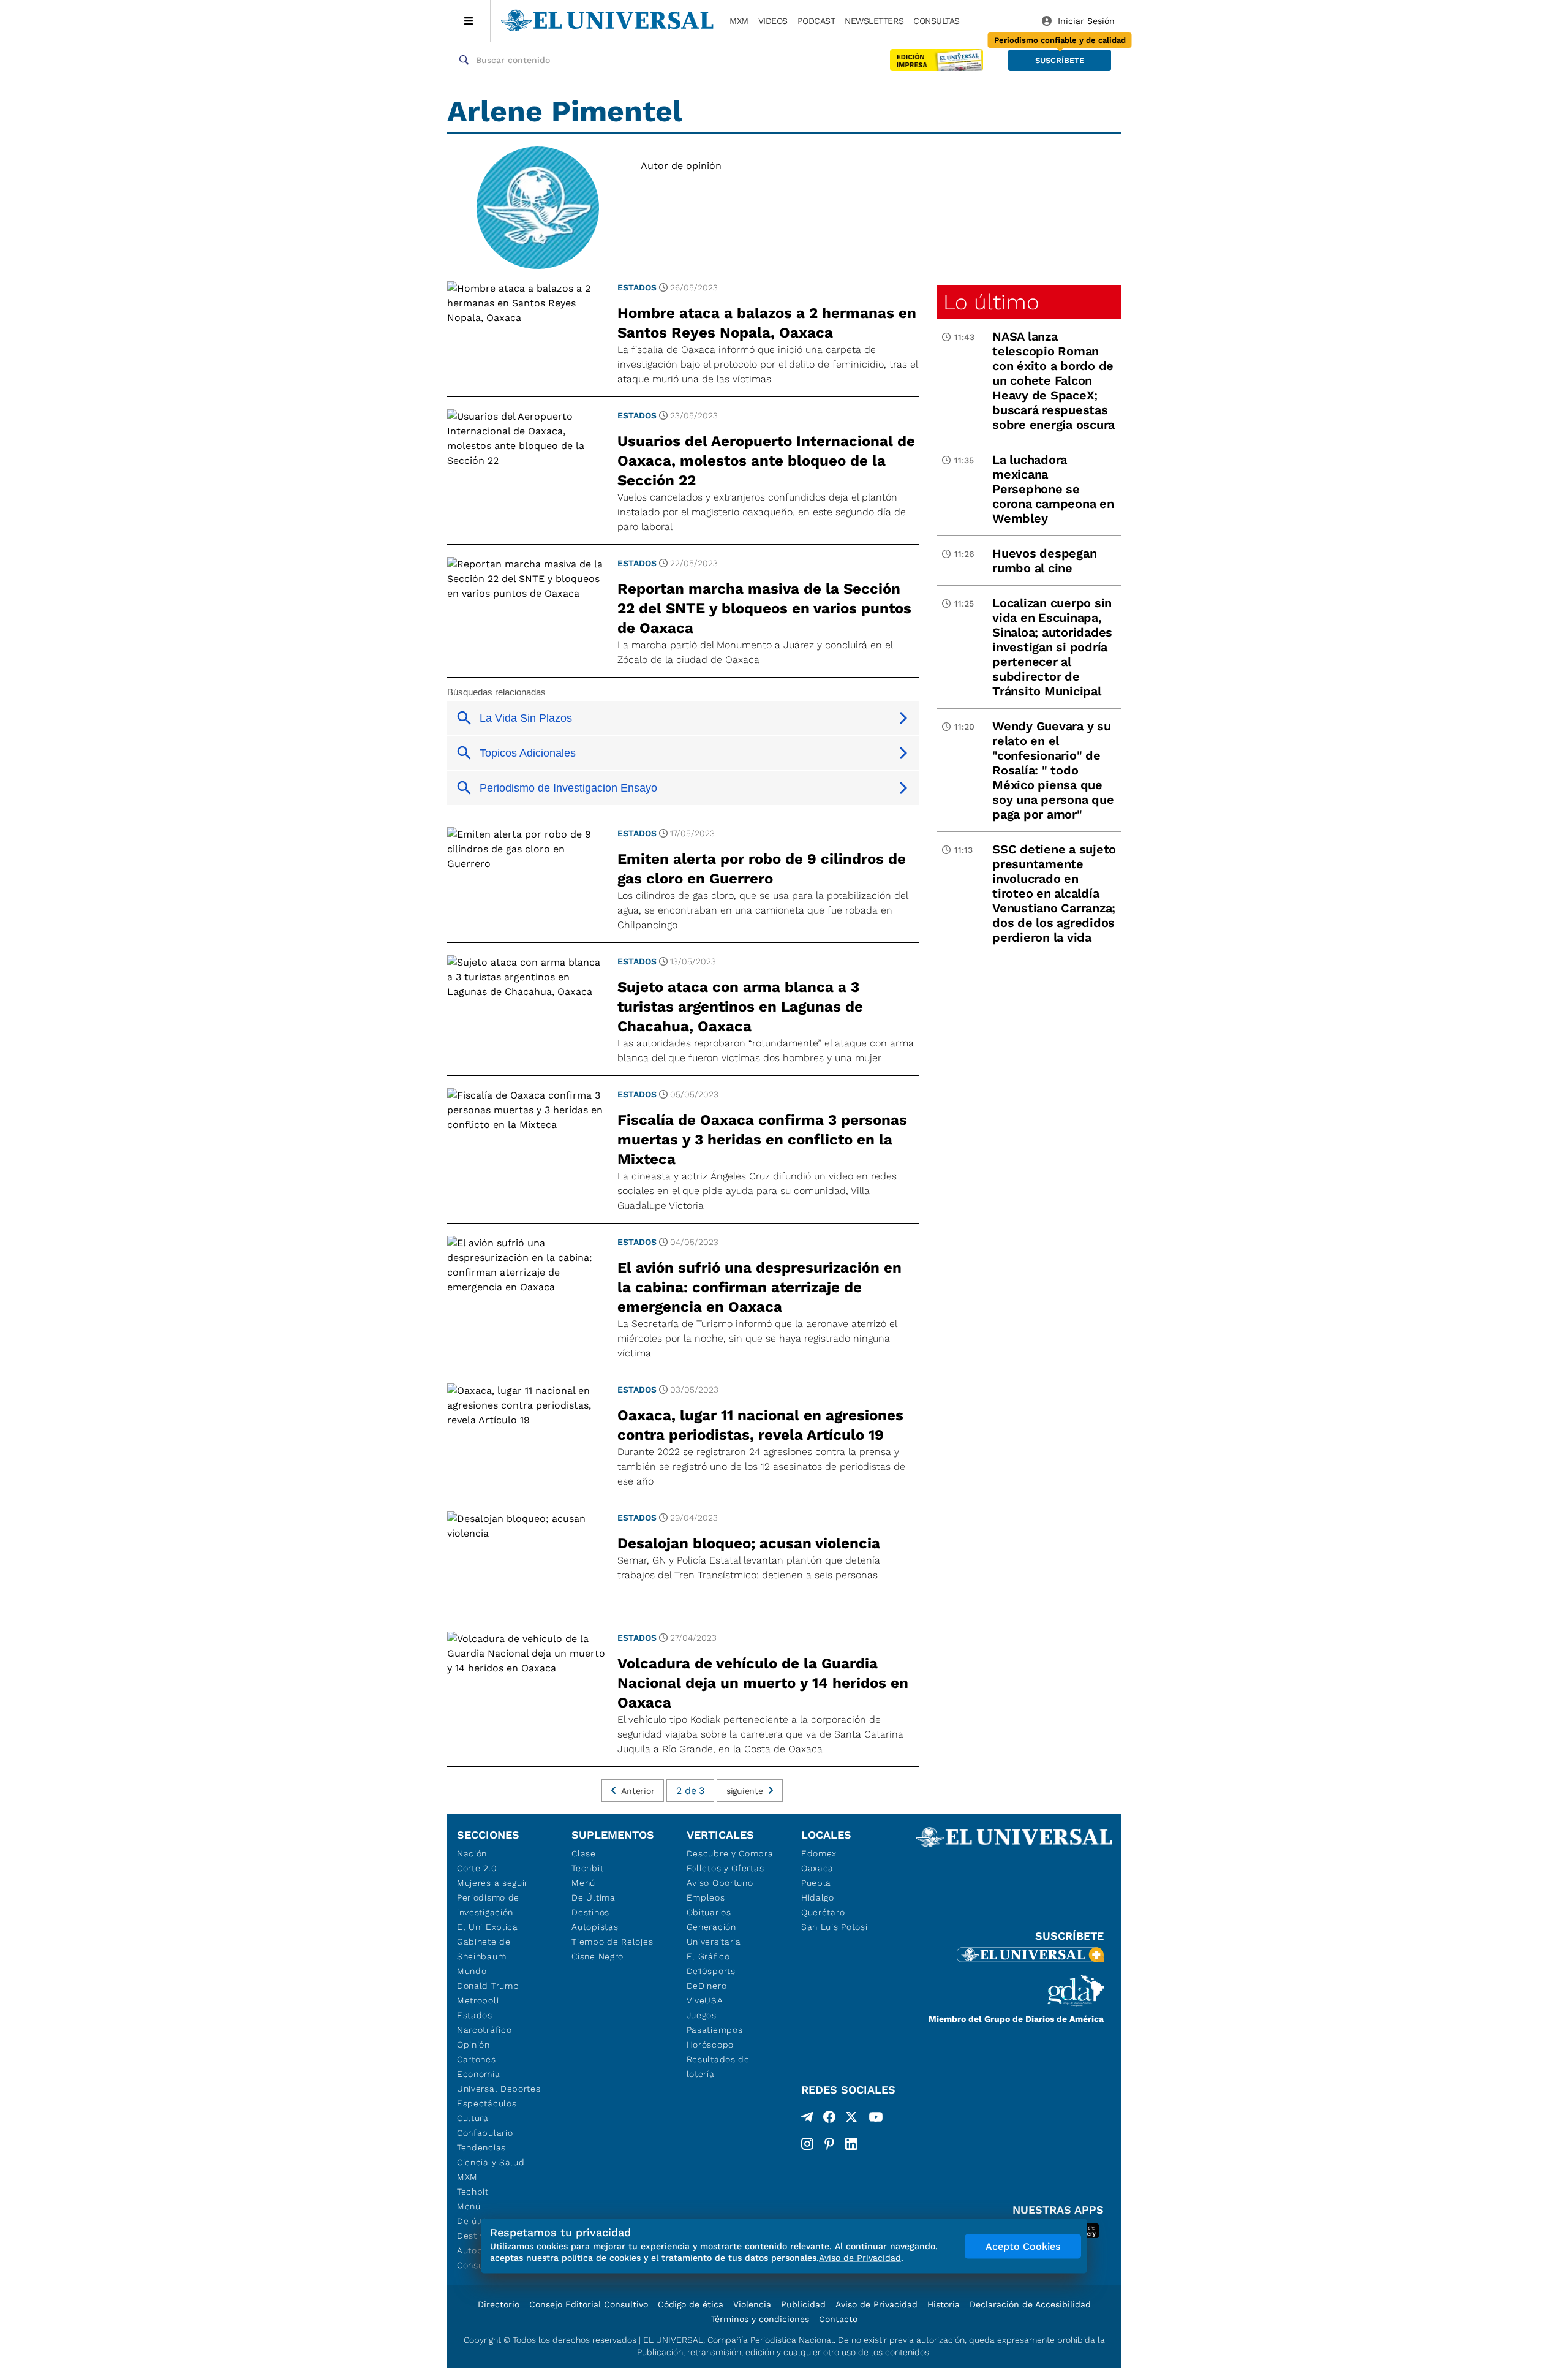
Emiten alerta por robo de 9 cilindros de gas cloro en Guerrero (762, 869)
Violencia (752, 2304)
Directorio (499, 2304)
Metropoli (478, 2000)
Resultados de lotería (718, 2067)
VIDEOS (773, 21)
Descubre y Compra (730, 1853)
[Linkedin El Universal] (851, 2144)
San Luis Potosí (835, 1927)
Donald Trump (488, 1986)
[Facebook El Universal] (829, 2119)
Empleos (706, 1897)
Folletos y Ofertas (726, 1868)
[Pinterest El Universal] (829, 2144)
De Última (593, 1897)
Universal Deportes (499, 2089)
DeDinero (707, 1986)
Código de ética (691, 2304)
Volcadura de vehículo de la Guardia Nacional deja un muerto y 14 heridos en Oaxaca (763, 1683)
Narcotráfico (484, 2030)
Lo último (991, 302)
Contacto (838, 2319)
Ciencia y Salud (491, 2162)
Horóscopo (710, 2045)
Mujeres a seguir (492, 1883)
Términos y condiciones (760, 2319)
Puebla (816, 1883)
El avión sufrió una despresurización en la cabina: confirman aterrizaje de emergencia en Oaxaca (759, 1287)
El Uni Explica (488, 1927)
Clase (584, 1853)
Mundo (472, 1971)
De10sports (711, 1971)
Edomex (819, 1853)
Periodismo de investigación (488, 1905)
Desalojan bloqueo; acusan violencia (749, 1543)
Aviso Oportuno (720, 1883)
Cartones (477, 2059)
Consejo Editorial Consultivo (589, 2304)
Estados (637, 287)
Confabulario (485, 2133)
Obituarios (709, 1912)
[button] (1060, 60)
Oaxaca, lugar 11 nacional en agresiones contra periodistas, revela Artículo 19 (760, 1425)
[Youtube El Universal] (876, 2119)
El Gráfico (708, 1956)
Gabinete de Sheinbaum (484, 1949)
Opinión (473, 2045)
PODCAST (816, 21)
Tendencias (481, 2147)
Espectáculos (487, 2103)
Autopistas (595, 1927)
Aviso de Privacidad (876, 2304)
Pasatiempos (715, 2030)
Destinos (590, 1912)
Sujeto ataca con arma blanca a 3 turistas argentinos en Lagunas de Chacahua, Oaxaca (740, 1007)
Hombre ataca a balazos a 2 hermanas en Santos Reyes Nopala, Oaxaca (767, 323)
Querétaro (823, 1912)
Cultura (473, 2118)
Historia (944, 2304)
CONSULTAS (937, 21)
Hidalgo (818, 1897)
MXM (739, 21)
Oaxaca (817, 1868)
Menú (469, 2206)
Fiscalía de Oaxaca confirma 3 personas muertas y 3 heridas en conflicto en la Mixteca (762, 1140)
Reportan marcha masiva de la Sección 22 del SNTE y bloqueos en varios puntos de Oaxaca (764, 608)
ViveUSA (705, 2000)
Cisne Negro (597, 1956)
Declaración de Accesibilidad (1030, 2304)
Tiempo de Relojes (612, 1942)
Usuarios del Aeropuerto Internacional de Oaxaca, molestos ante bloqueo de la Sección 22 (766, 461)
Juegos (702, 2015)
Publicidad (803, 2304)
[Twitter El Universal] (851, 2119)
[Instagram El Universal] (807, 2144)
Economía (479, 2074)
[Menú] (469, 21)
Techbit (473, 2192)
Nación (472, 1853)
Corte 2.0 (477, 1868)
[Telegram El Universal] (807, 2119)
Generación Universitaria (714, 1934)
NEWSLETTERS (874, 21)
